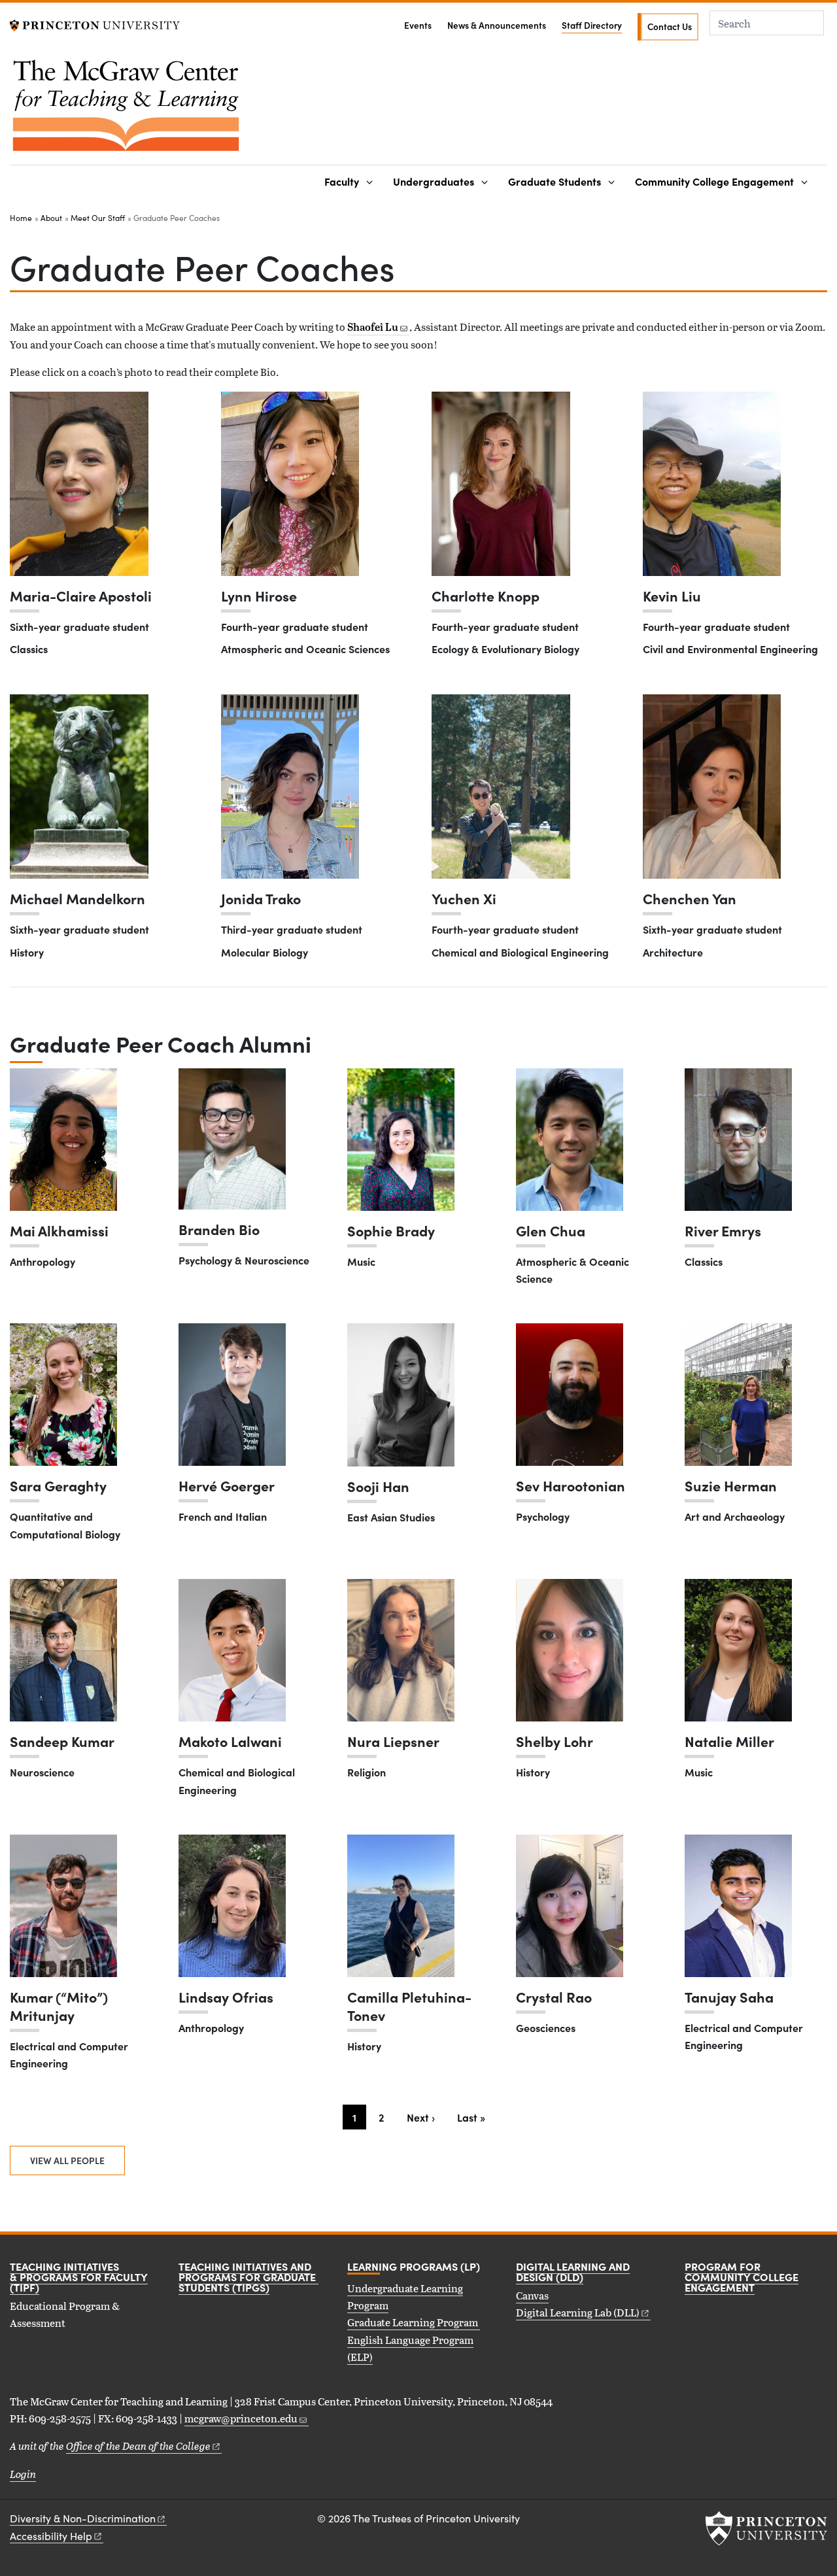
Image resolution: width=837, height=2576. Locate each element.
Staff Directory (592, 25)
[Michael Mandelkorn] (79, 787)
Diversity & (83, 2518)
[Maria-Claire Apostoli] (79, 484)
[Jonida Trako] (290, 787)
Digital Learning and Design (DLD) (573, 2271)
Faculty (342, 181)
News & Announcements (497, 25)
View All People (67, 2160)
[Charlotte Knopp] (501, 484)
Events (418, 25)
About (51, 218)
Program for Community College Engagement (742, 2277)
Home (21, 218)
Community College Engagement (714, 181)
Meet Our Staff (98, 218)
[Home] (126, 110)
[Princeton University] (95, 24)
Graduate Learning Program (414, 2322)
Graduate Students (555, 181)
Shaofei (373, 327)
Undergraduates (434, 181)
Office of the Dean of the (138, 2446)
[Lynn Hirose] (290, 484)
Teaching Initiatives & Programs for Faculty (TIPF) (79, 2277)
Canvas (532, 2295)
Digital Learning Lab (578, 2312)
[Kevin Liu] (712, 484)
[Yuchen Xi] (501, 787)
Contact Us (670, 26)
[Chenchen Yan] (712, 787)
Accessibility (51, 2536)
